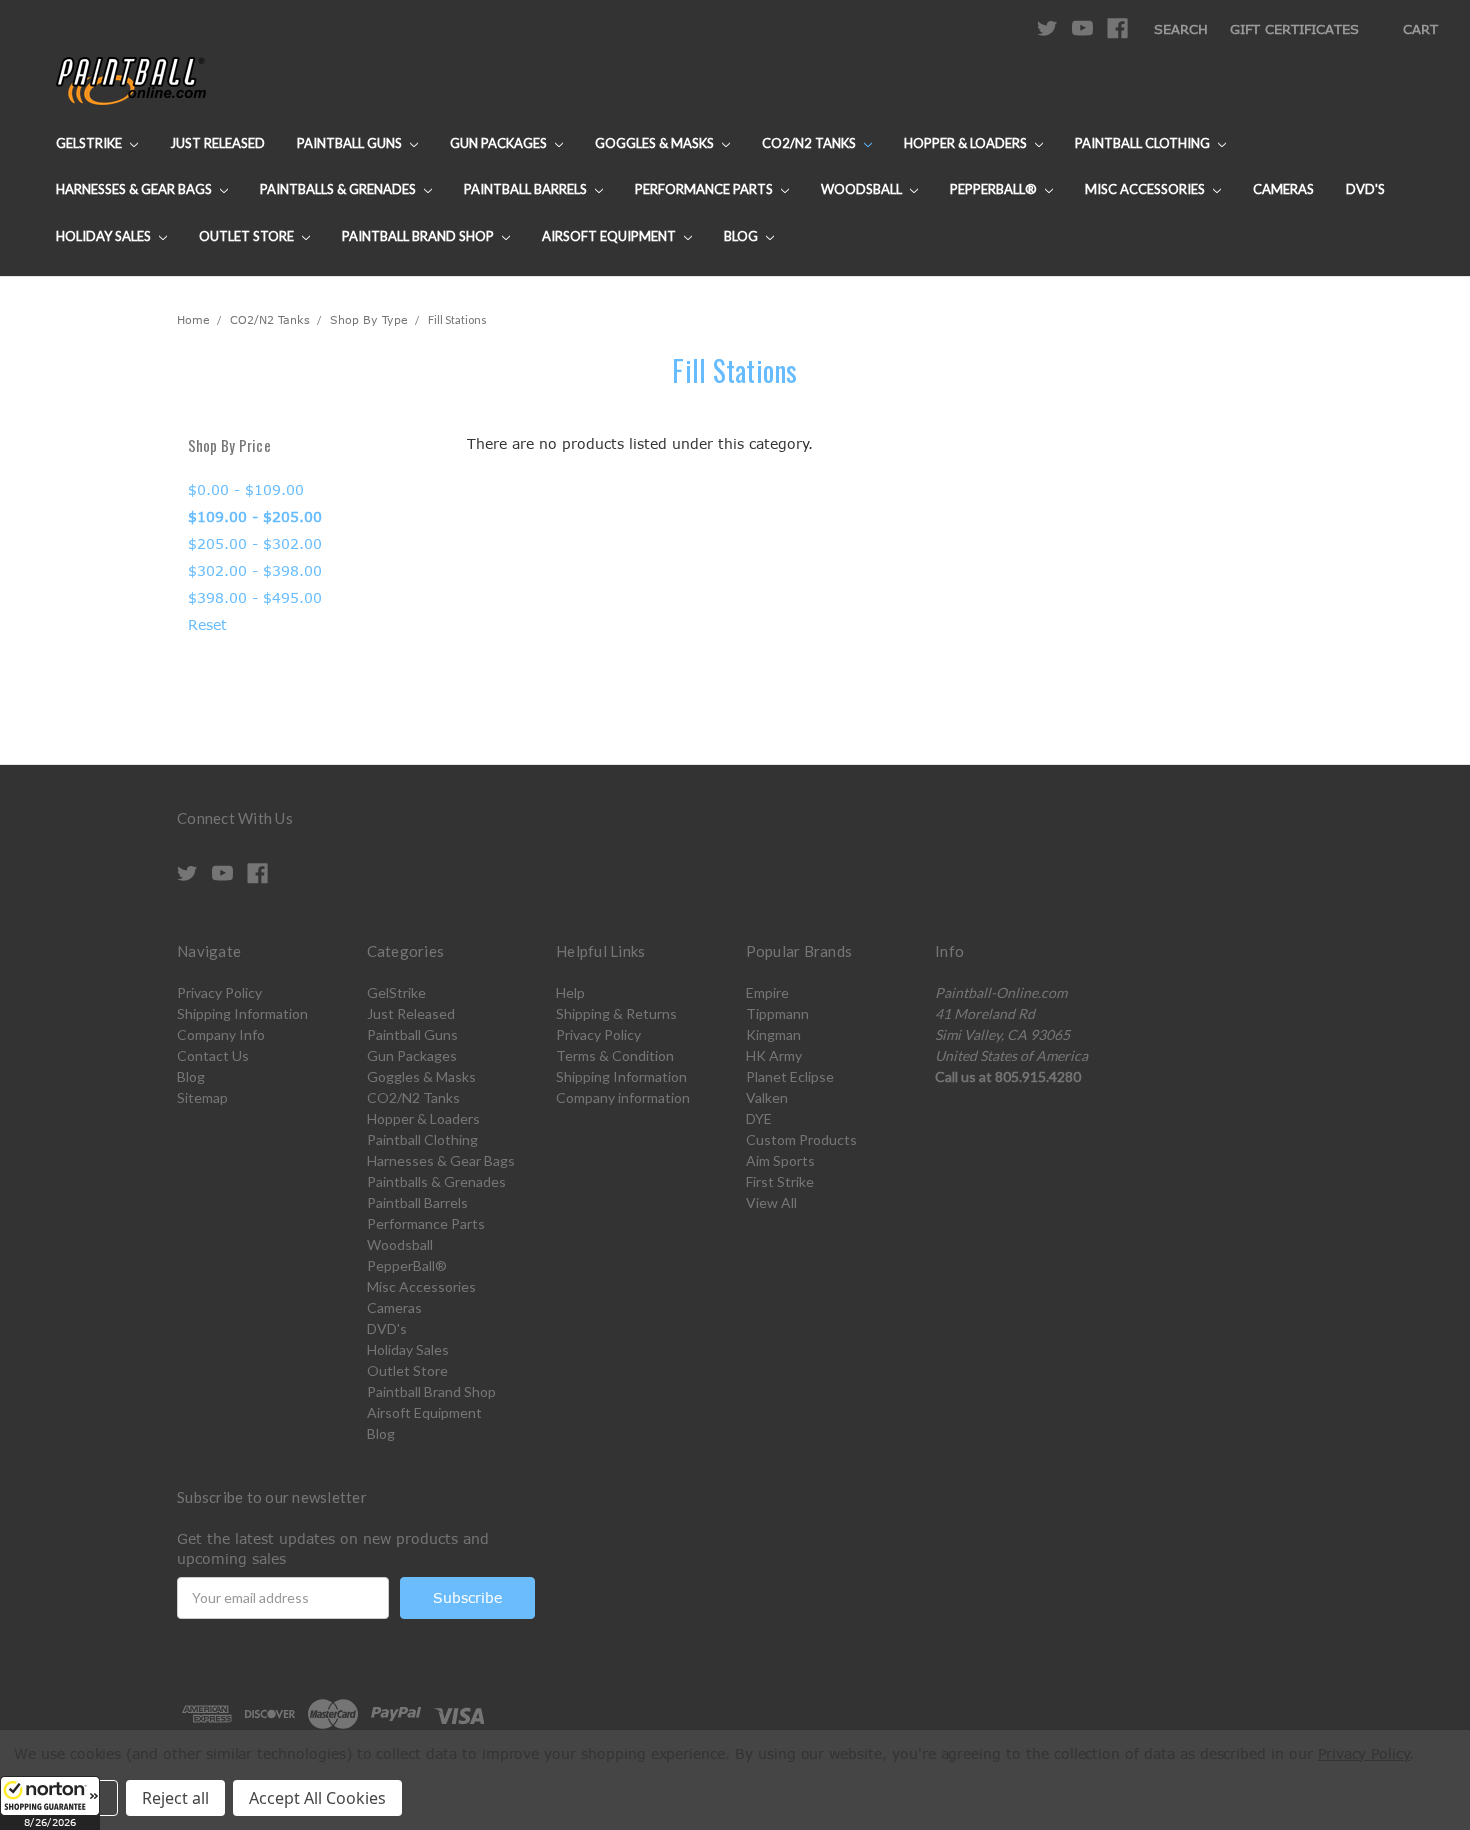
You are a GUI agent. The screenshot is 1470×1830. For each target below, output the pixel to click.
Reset (207, 624)
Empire (767, 992)
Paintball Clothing (1144, 143)
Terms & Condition (615, 1055)
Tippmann (777, 1013)
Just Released (217, 143)
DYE (759, 1118)
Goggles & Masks (656, 143)
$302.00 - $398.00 (255, 570)
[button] (50, 1803)
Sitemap (202, 1097)
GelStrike (90, 143)
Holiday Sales (105, 236)
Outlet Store (248, 236)
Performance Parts (705, 189)
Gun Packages (500, 143)
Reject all (175, 1798)
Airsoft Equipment (610, 236)
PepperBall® (995, 189)
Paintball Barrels (527, 189)
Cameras (1283, 189)
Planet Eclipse (790, 1076)
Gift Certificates (1294, 29)
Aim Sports (780, 1160)
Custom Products (801, 1139)
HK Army (774, 1055)
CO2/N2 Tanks (810, 143)
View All (771, 1202)
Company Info (221, 1034)
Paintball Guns (351, 143)
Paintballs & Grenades (339, 189)
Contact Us (213, 1055)
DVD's (1365, 189)
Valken (767, 1097)
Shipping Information (242, 1013)
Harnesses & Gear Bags (135, 189)
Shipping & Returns (616, 1013)
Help (570, 992)
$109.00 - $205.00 (255, 516)
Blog (742, 236)
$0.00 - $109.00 (246, 489)
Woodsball (863, 189)
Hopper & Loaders (967, 143)
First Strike (780, 1181)
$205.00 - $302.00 (255, 543)
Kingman (773, 1034)
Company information (623, 1097)
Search (1181, 29)
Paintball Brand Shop (419, 236)
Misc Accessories (1146, 189)
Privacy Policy (219, 992)
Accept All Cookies (317, 1798)
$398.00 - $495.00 (255, 597)
